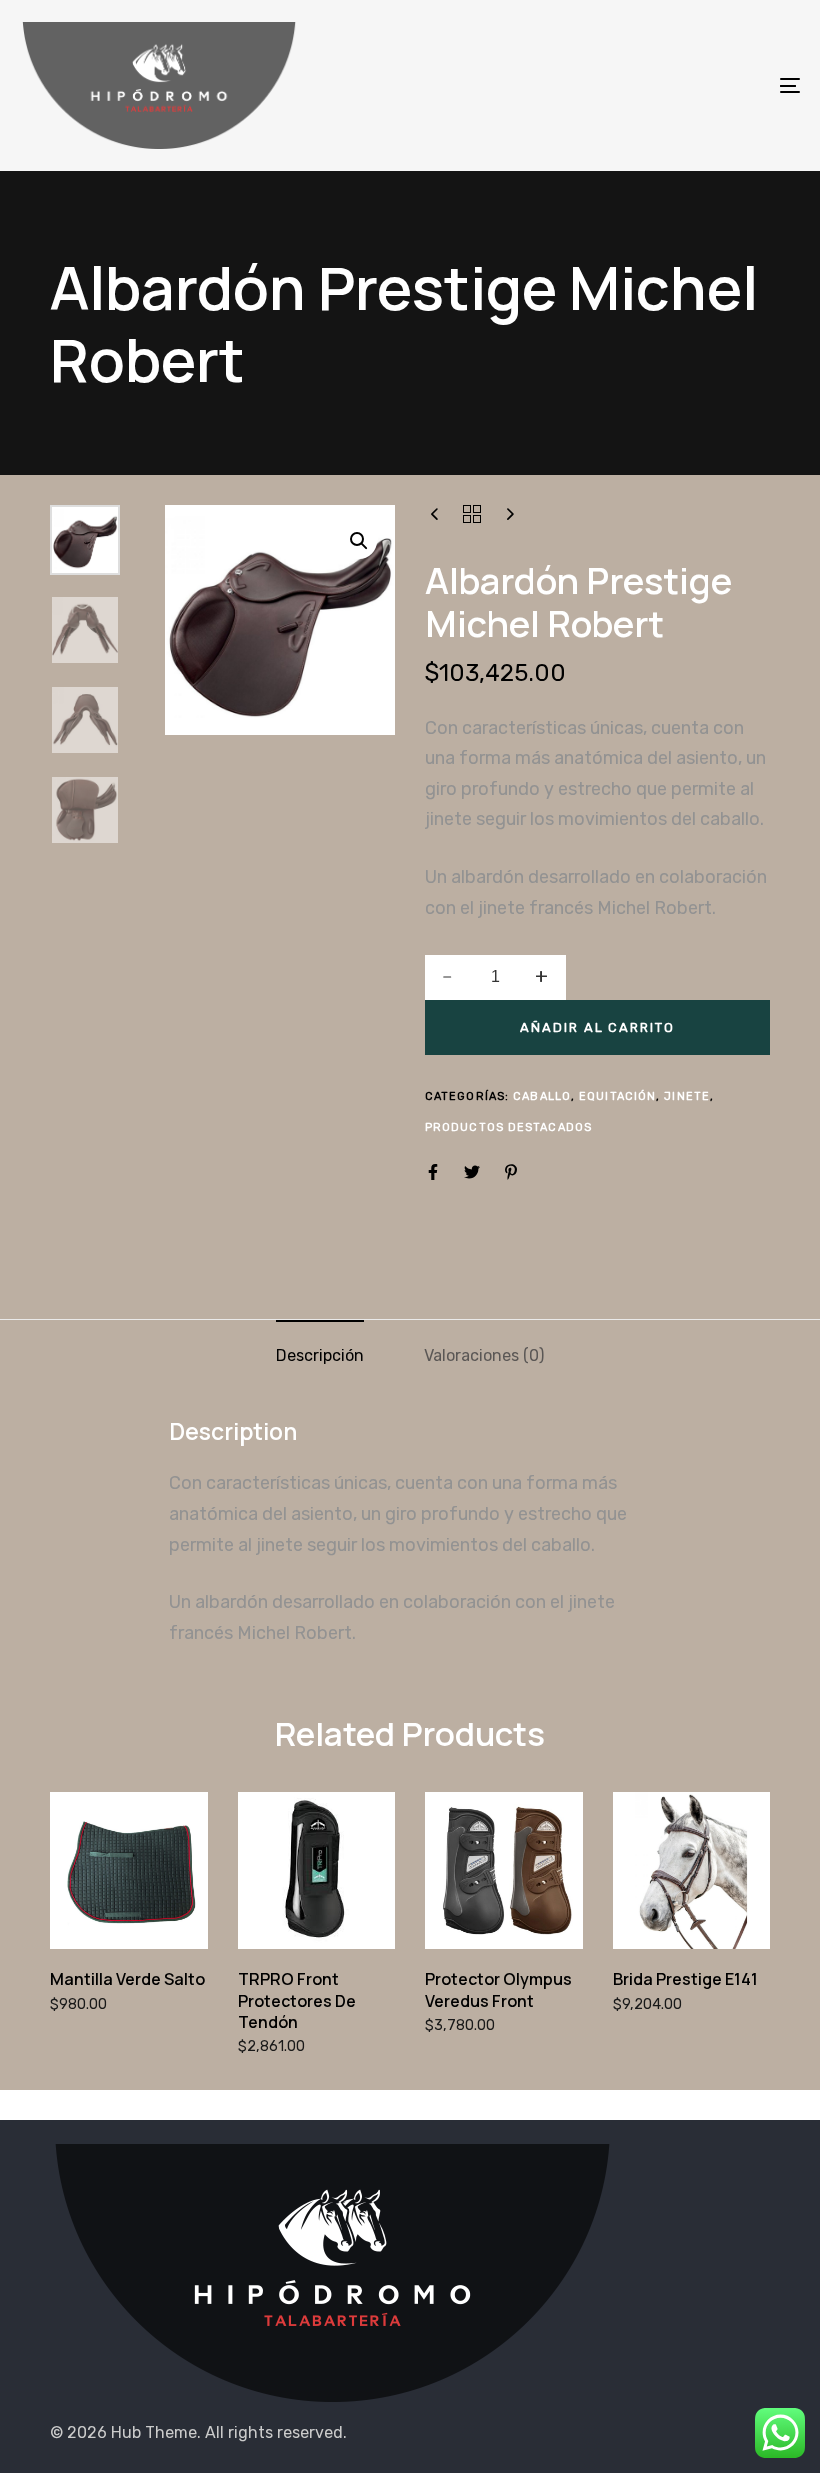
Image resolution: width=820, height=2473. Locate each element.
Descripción (320, 1355)
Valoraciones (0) (484, 1355)
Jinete (687, 1096)
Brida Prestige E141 (685, 1979)
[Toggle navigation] (670, 85)
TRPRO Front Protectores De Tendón (297, 2000)
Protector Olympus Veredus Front (498, 1989)
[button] (359, 541)
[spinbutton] (495, 977)
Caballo (542, 1096)
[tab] (320, 1356)
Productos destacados (508, 1127)
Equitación (617, 1096)
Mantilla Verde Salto (127, 1979)
